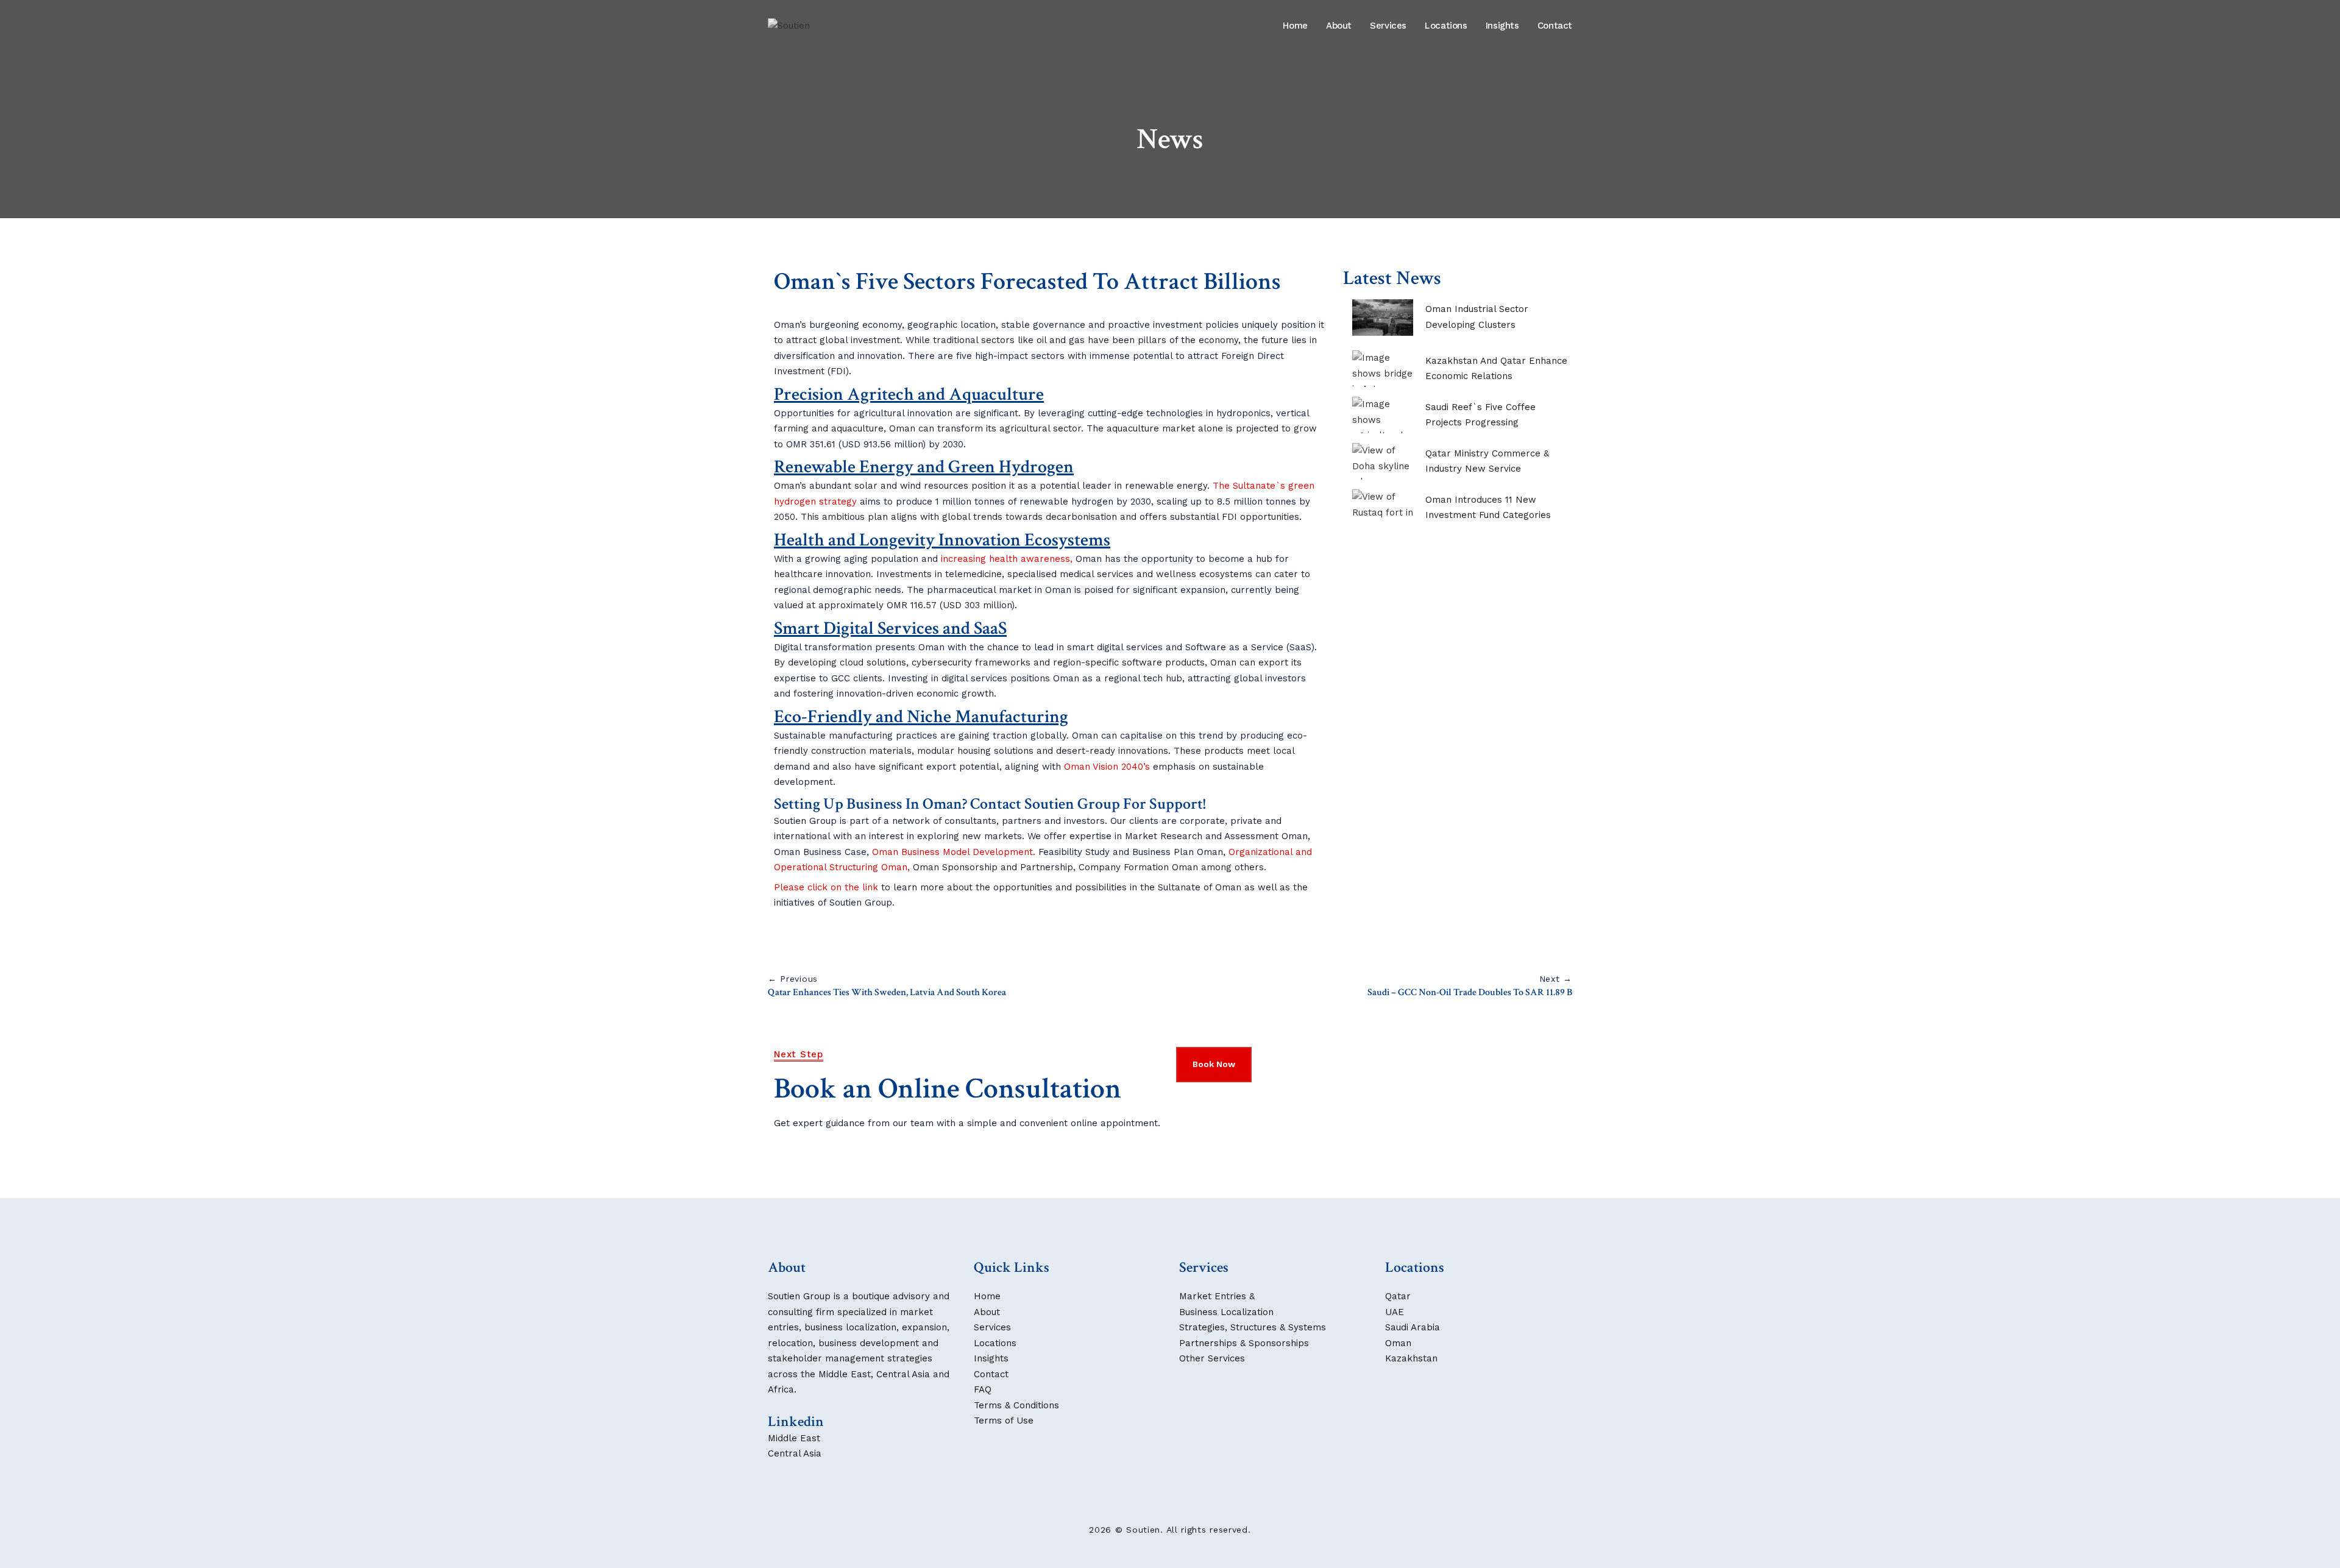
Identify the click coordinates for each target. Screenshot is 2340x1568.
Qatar (1398, 1296)
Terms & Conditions (1016, 1405)
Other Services (1212, 1358)
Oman (1398, 1343)
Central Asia (795, 1453)
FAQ (983, 1389)
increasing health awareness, (1007, 559)
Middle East (794, 1438)
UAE (1395, 1312)
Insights (1502, 26)
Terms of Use (1004, 1421)
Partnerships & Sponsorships (1244, 1343)
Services (1388, 26)
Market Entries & (1217, 1296)
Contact (1555, 26)
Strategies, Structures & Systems (1253, 1327)
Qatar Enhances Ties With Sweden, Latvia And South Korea (887, 992)
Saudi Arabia (1413, 1327)
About (1339, 26)
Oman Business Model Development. (954, 852)
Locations (1446, 26)
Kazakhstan (1411, 1358)
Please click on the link (826, 887)
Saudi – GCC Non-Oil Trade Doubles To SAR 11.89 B (1470, 992)
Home (1295, 26)
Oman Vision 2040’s (1107, 767)
